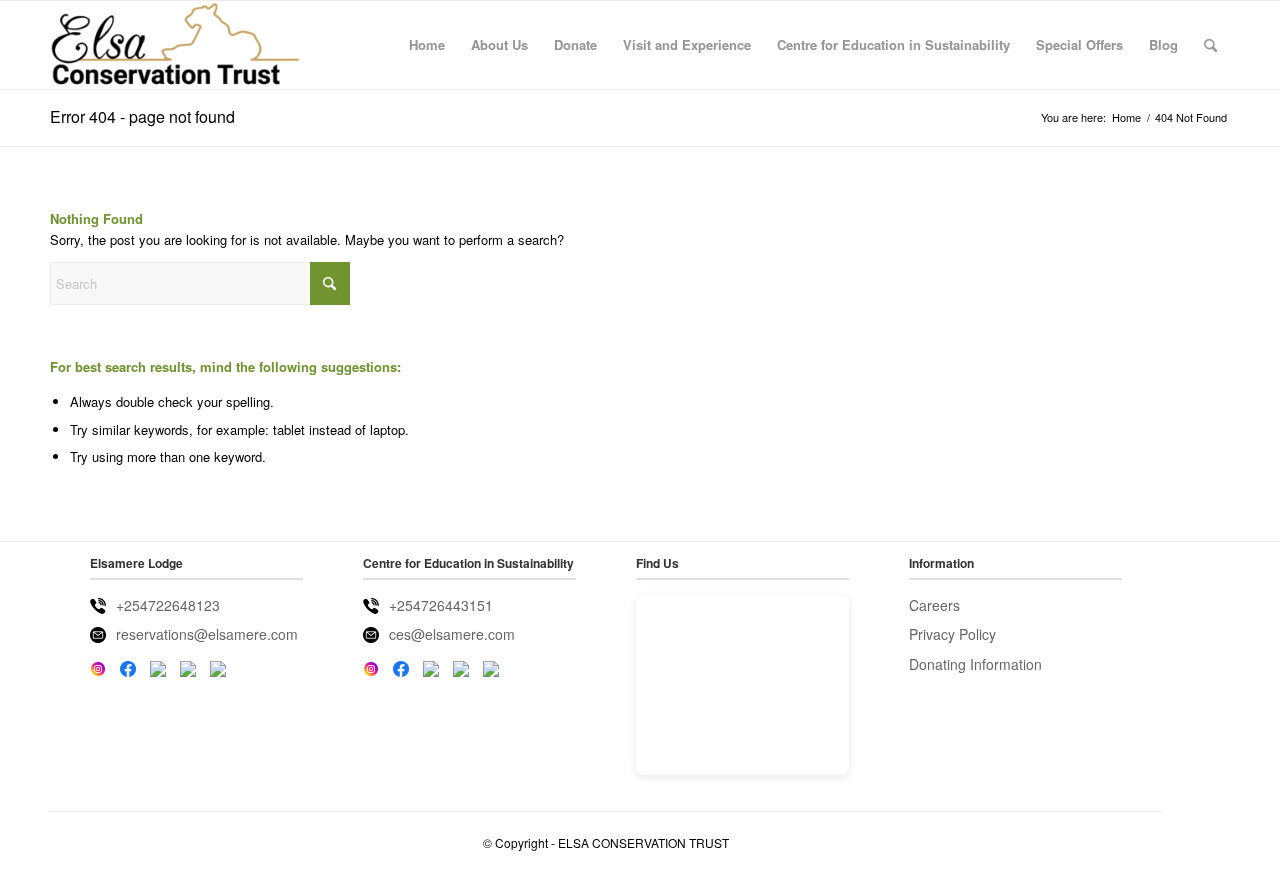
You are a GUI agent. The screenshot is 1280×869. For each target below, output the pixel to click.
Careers (934, 605)
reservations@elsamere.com (207, 634)
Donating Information (975, 664)
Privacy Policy (952, 634)
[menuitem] (427, 45)
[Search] (1210, 45)
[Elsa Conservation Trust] (175, 45)
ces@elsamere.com (452, 634)
